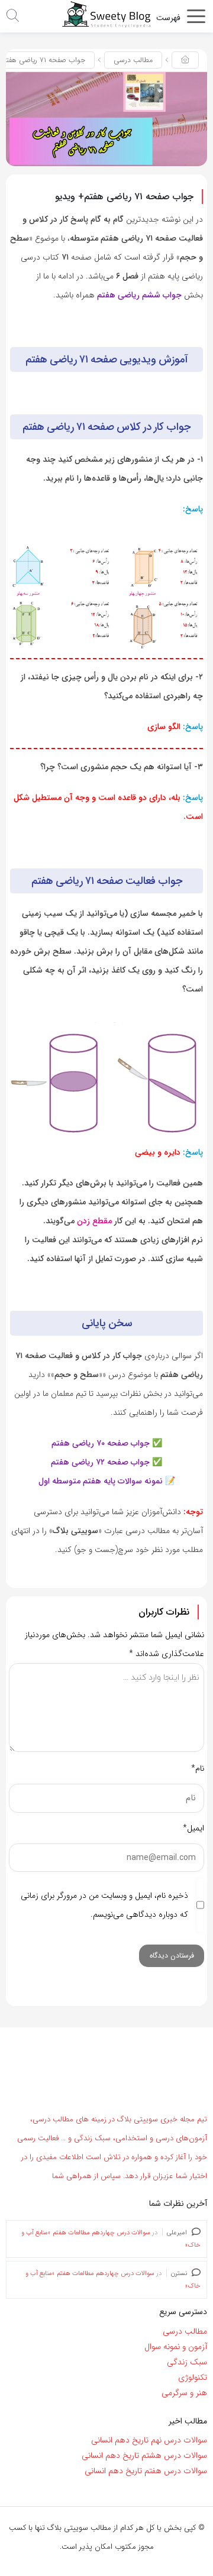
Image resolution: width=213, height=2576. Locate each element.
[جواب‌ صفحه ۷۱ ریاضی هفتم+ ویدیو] (106, 119)
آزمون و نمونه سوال (176, 2347)
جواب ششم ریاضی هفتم (138, 295)
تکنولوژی (193, 2377)
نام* (198, 1768)
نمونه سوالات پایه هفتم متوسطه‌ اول (101, 1481)
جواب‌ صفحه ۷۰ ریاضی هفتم (101, 1443)
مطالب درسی (133, 60)
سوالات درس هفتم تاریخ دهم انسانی (146, 2471)
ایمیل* (193, 1828)
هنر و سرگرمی (184, 2393)
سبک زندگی (187, 2362)
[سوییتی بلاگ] (106, 14)
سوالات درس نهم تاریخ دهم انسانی (149, 2440)
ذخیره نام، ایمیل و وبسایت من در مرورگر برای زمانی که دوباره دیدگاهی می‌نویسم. (104, 1905)
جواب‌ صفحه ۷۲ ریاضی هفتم (100, 1462)
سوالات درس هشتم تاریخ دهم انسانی (144, 2455)
